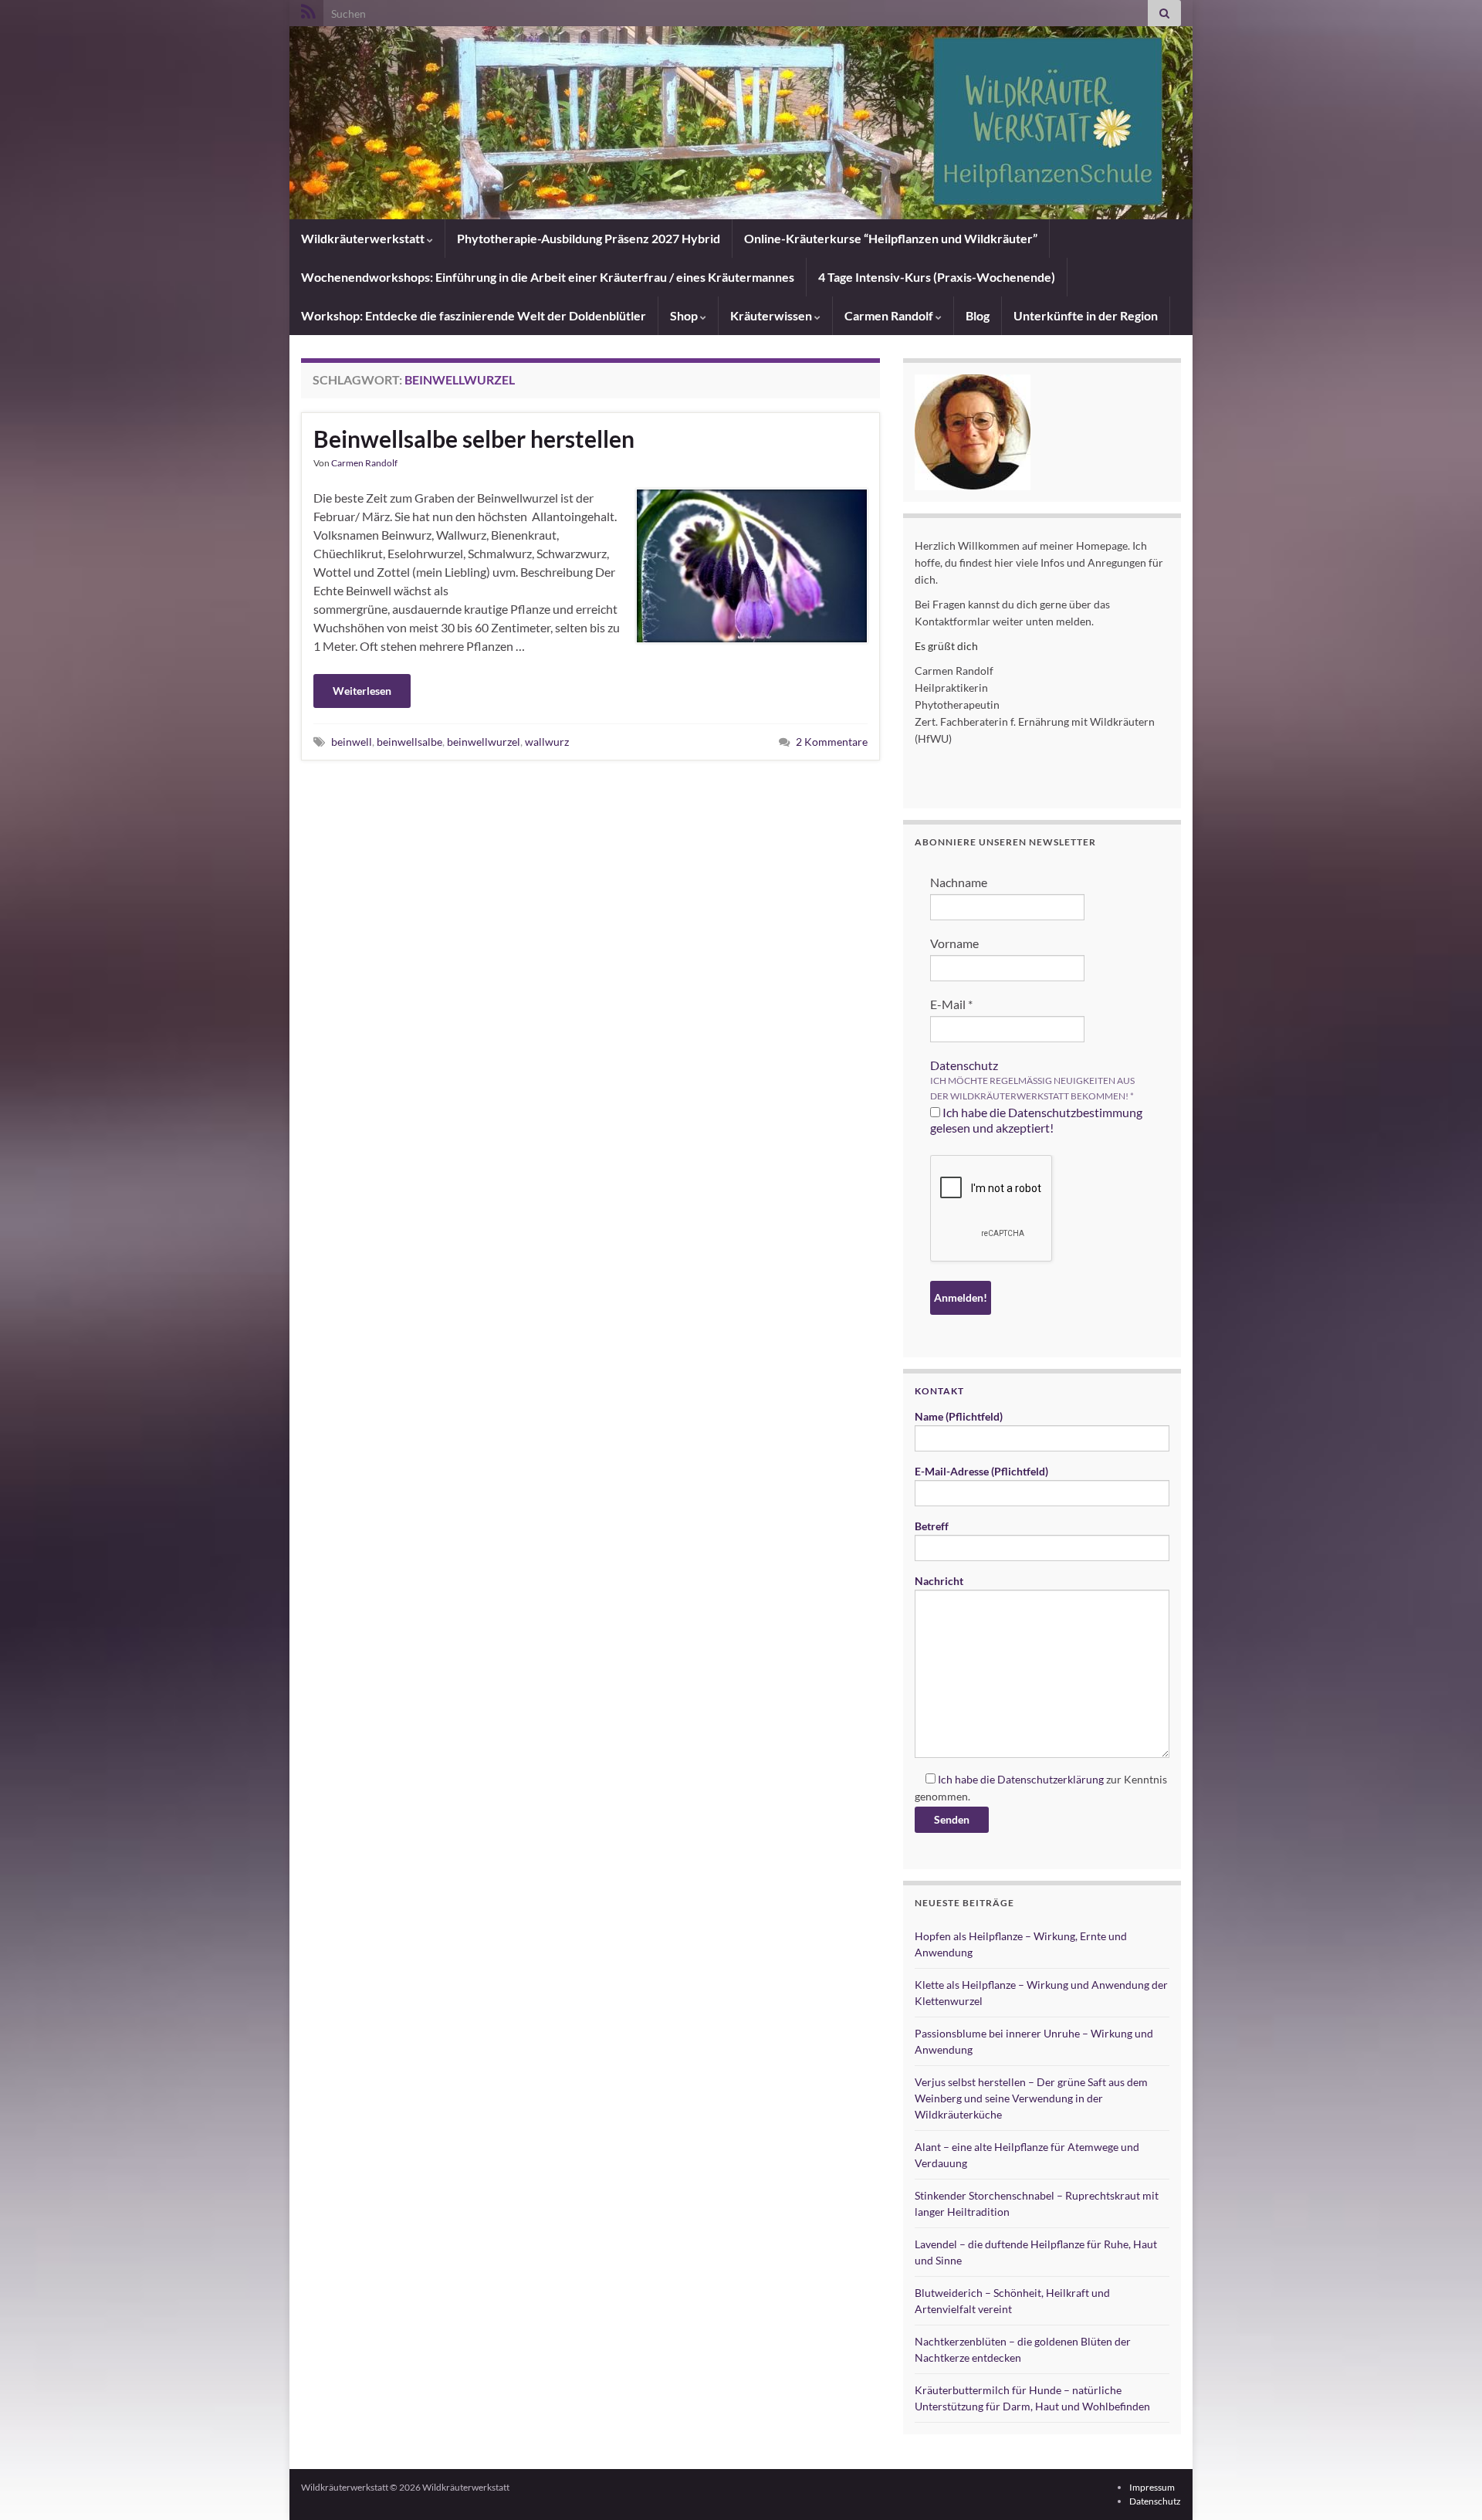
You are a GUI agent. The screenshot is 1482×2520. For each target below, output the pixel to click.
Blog (978, 315)
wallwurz (547, 742)
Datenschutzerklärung (1051, 1779)
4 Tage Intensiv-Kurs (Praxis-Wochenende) (937, 277)
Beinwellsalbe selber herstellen (474, 439)
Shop (685, 315)
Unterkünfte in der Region (1086, 315)
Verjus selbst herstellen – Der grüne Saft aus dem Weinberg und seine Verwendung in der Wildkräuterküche (1031, 2098)
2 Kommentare (832, 742)
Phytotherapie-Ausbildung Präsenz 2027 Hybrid (589, 238)
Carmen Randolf (890, 315)
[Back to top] (1447, 2485)
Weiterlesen (362, 691)
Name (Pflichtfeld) (959, 1416)
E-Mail (951, 1004)
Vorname (954, 943)
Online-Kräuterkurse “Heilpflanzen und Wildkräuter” (891, 238)
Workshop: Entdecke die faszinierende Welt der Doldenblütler (474, 315)
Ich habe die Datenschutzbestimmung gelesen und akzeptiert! (1036, 1120)
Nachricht (939, 1581)
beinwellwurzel (484, 742)
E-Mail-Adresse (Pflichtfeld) (981, 1471)
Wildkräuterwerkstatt (364, 238)
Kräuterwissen (772, 315)
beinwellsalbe (409, 742)
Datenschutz (964, 1065)
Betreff (932, 1526)
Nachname (959, 882)
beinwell (352, 742)
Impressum (1152, 2487)
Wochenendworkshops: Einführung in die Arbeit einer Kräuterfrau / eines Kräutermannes (548, 277)
